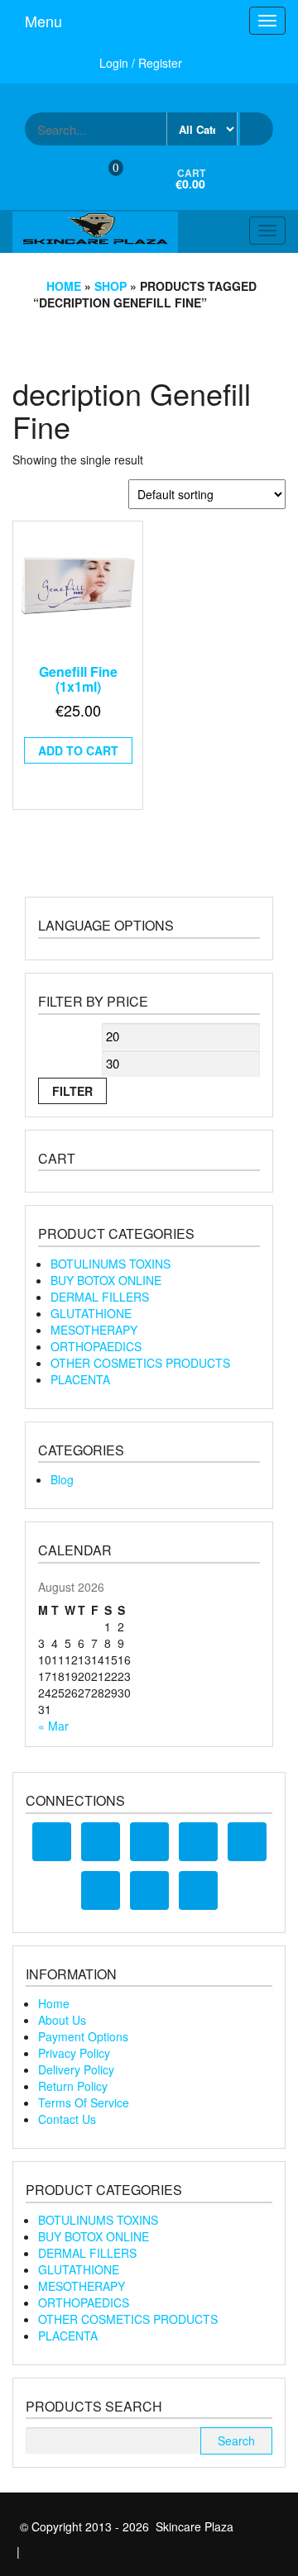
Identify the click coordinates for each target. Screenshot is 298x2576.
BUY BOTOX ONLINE (106, 1280)
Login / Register (141, 63)
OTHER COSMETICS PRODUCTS (140, 1363)
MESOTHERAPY (94, 1330)
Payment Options (83, 2036)
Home (64, 286)
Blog (62, 1479)
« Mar (53, 1726)
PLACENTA (80, 1379)
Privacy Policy (74, 2053)
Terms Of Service (84, 2102)
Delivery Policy (76, 2069)
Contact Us (67, 2119)
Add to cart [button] (78, 750)
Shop (111, 286)
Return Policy (73, 2086)
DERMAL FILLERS (100, 1297)
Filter (72, 1091)
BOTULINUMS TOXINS (111, 1264)
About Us (62, 2020)
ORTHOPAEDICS (96, 1346)
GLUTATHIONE (91, 1313)
